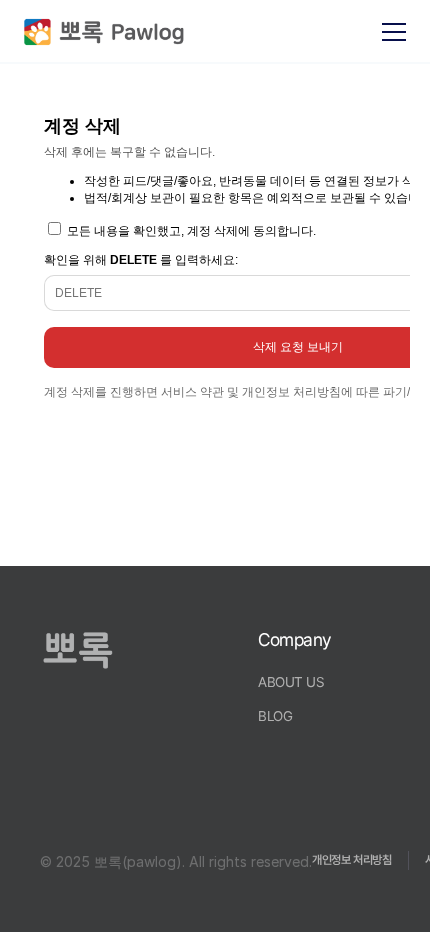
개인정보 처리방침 (352, 860)
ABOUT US (291, 682)
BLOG (275, 716)
